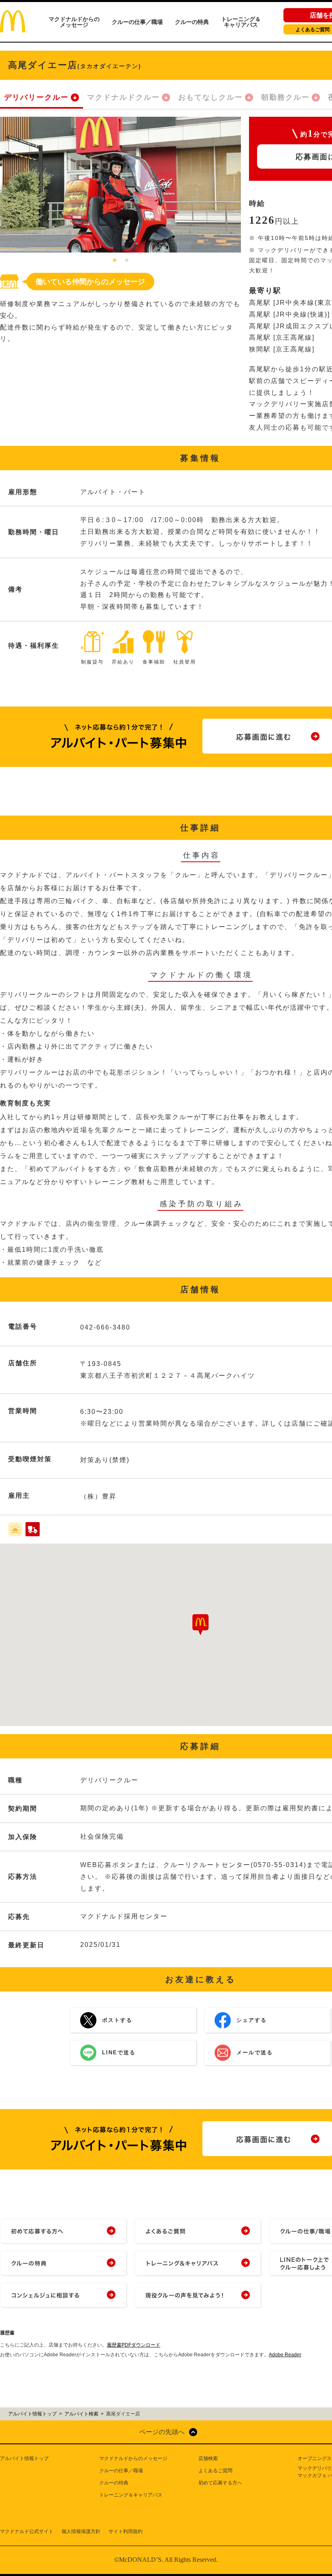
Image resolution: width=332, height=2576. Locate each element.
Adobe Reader (285, 2355)
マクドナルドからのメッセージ (74, 22)
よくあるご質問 (215, 2471)
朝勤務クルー (285, 97)
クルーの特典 (192, 22)
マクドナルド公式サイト (27, 2531)
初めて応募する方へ (220, 2483)
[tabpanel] (120, 185)
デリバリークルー (36, 97)
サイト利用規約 (126, 2531)
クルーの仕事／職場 (137, 22)
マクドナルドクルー (123, 97)
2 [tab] (127, 261)
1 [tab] (115, 261)
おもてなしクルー (211, 97)
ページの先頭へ (162, 2432)
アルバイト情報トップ (24, 2458)
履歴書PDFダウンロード (134, 2345)
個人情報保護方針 (81, 2531)
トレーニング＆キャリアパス (241, 22)
